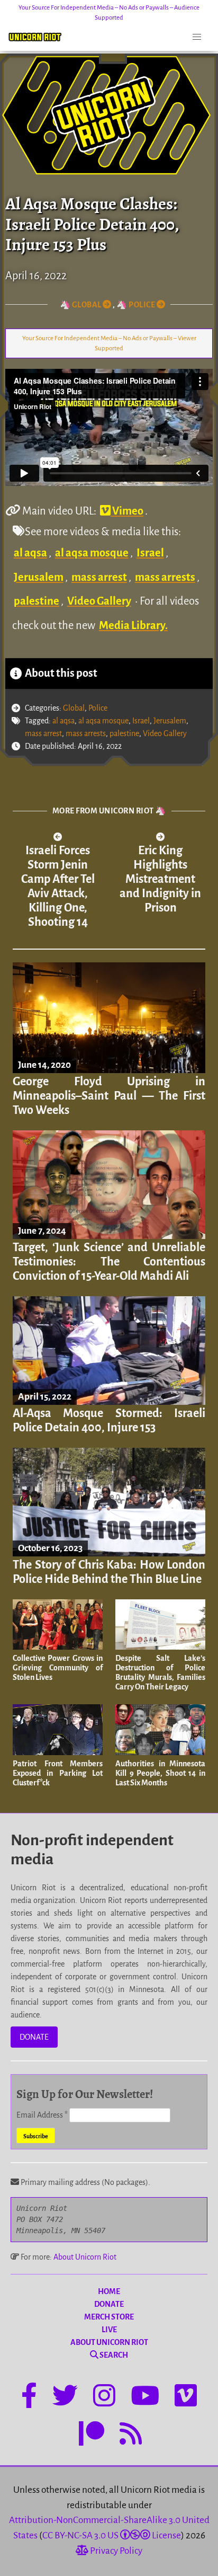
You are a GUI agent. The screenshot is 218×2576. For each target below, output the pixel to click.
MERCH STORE (109, 2317)
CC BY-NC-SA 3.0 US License (112, 2535)
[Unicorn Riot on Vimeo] (186, 2397)
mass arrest (99, 577)
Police (98, 708)
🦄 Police (137, 305)
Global (74, 708)
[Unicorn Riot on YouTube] (145, 2397)
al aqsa (30, 553)
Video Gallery (99, 601)
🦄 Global (81, 305)
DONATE (34, 2037)
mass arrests (165, 577)
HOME (109, 2291)
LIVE (109, 2330)
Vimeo (127, 511)
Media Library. (133, 625)
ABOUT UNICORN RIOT (109, 2342)
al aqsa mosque (92, 553)
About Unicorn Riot (85, 2257)
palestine (37, 601)
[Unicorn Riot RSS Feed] (131, 2436)
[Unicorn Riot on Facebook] (29, 2397)
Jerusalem (39, 577)
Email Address (42, 2115)
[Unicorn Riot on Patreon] (92, 2436)
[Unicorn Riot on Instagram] (104, 2397)
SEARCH (113, 2355)
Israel (150, 553)
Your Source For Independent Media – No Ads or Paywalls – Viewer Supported (109, 343)
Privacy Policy (115, 2551)
